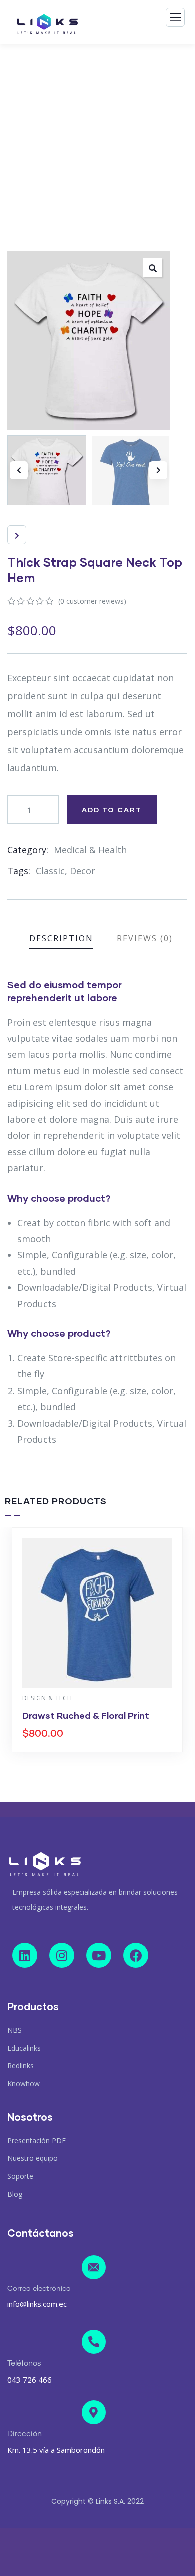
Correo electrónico (39, 2289)
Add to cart (112, 809)
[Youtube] (99, 1955)
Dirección (25, 2434)
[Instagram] (62, 1955)
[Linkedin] (25, 1955)
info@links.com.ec (37, 2304)
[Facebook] (136, 1955)
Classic (50, 871)
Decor (83, 871)
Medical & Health (90, 850)
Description (61, 938)
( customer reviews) (92, 601)
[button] (158, 470)
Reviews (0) (145, 938)
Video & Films (84, 1698)
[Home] (45, 1864)
